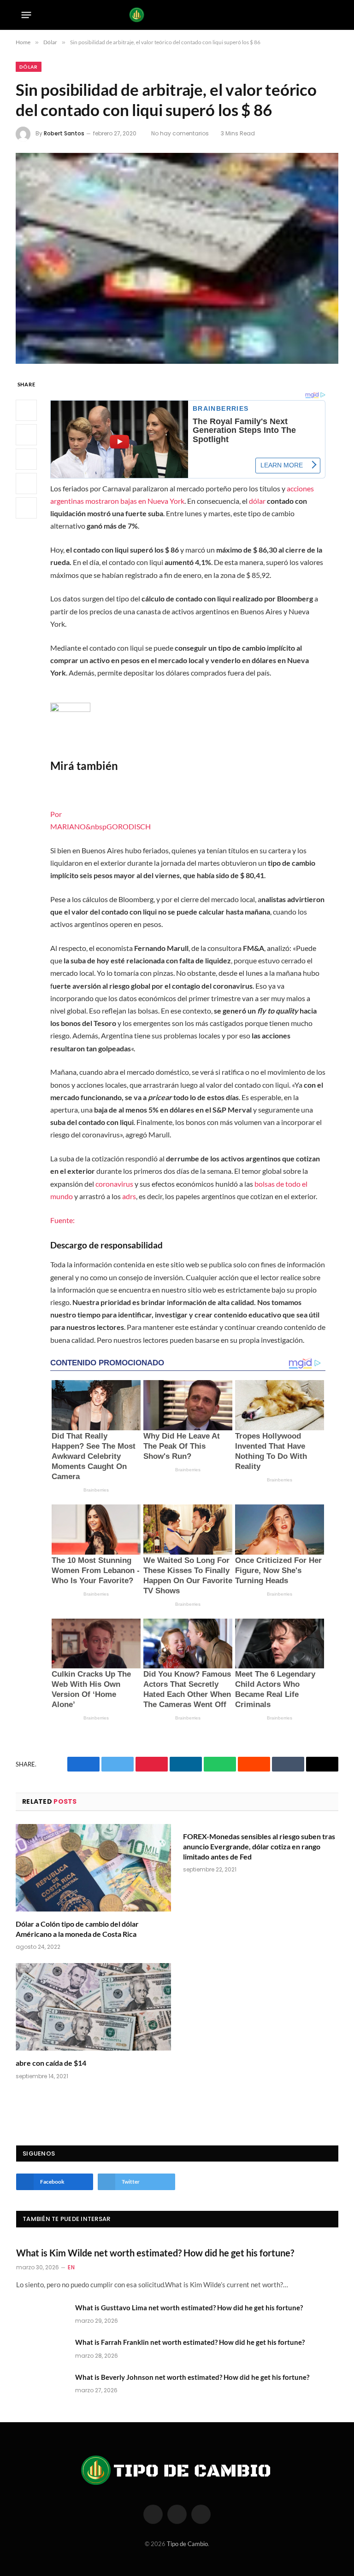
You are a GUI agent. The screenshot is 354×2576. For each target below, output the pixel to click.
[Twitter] (26, 435)
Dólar (29, 67)
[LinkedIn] (26, 459)
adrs (129, 1196)
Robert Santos (64, 133)
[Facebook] (26, 410)
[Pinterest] (26, 484)
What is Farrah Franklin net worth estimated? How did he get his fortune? (190, 2342)
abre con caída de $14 (51, 2063)
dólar (257, 501)
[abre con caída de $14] (93, 2007)
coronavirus (114, 1184)
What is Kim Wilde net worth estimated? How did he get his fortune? (155, 2253)
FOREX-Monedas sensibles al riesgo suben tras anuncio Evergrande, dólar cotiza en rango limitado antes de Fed (259, 1846)
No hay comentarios (180, 133)
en (71, 2267)
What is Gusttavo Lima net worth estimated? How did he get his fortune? (189, 2308)
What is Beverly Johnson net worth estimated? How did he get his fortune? (192, 2377)
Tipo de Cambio (187, 2544)
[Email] (26, 508)
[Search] (330, 15)
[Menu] (27, 15)
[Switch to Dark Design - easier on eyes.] (315, 15)
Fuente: (62, 1220)
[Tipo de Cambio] (177, 15)
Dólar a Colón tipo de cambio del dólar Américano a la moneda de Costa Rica (77, 1929)
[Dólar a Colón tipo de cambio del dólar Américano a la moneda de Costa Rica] (93, 1868)
